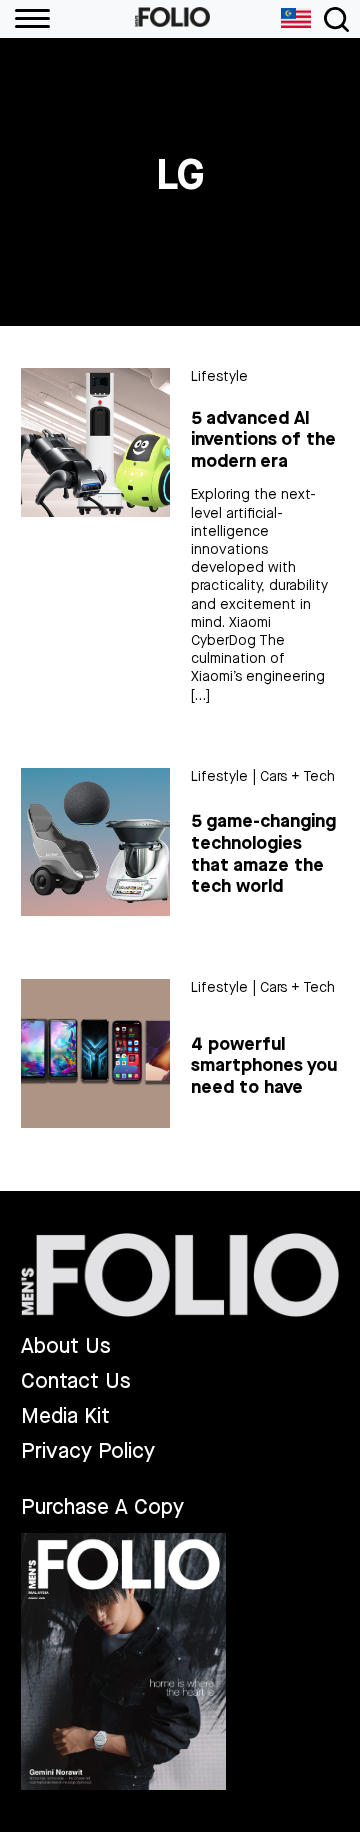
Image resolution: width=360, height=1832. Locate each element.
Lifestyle (219, 376)
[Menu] (25, 19)
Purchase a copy (102, 1507)
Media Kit (65, 1416)
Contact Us (76, 1381)
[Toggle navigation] (336, 19)
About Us (66, 1346)
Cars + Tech (297, 776)
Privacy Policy (88, 1451)
